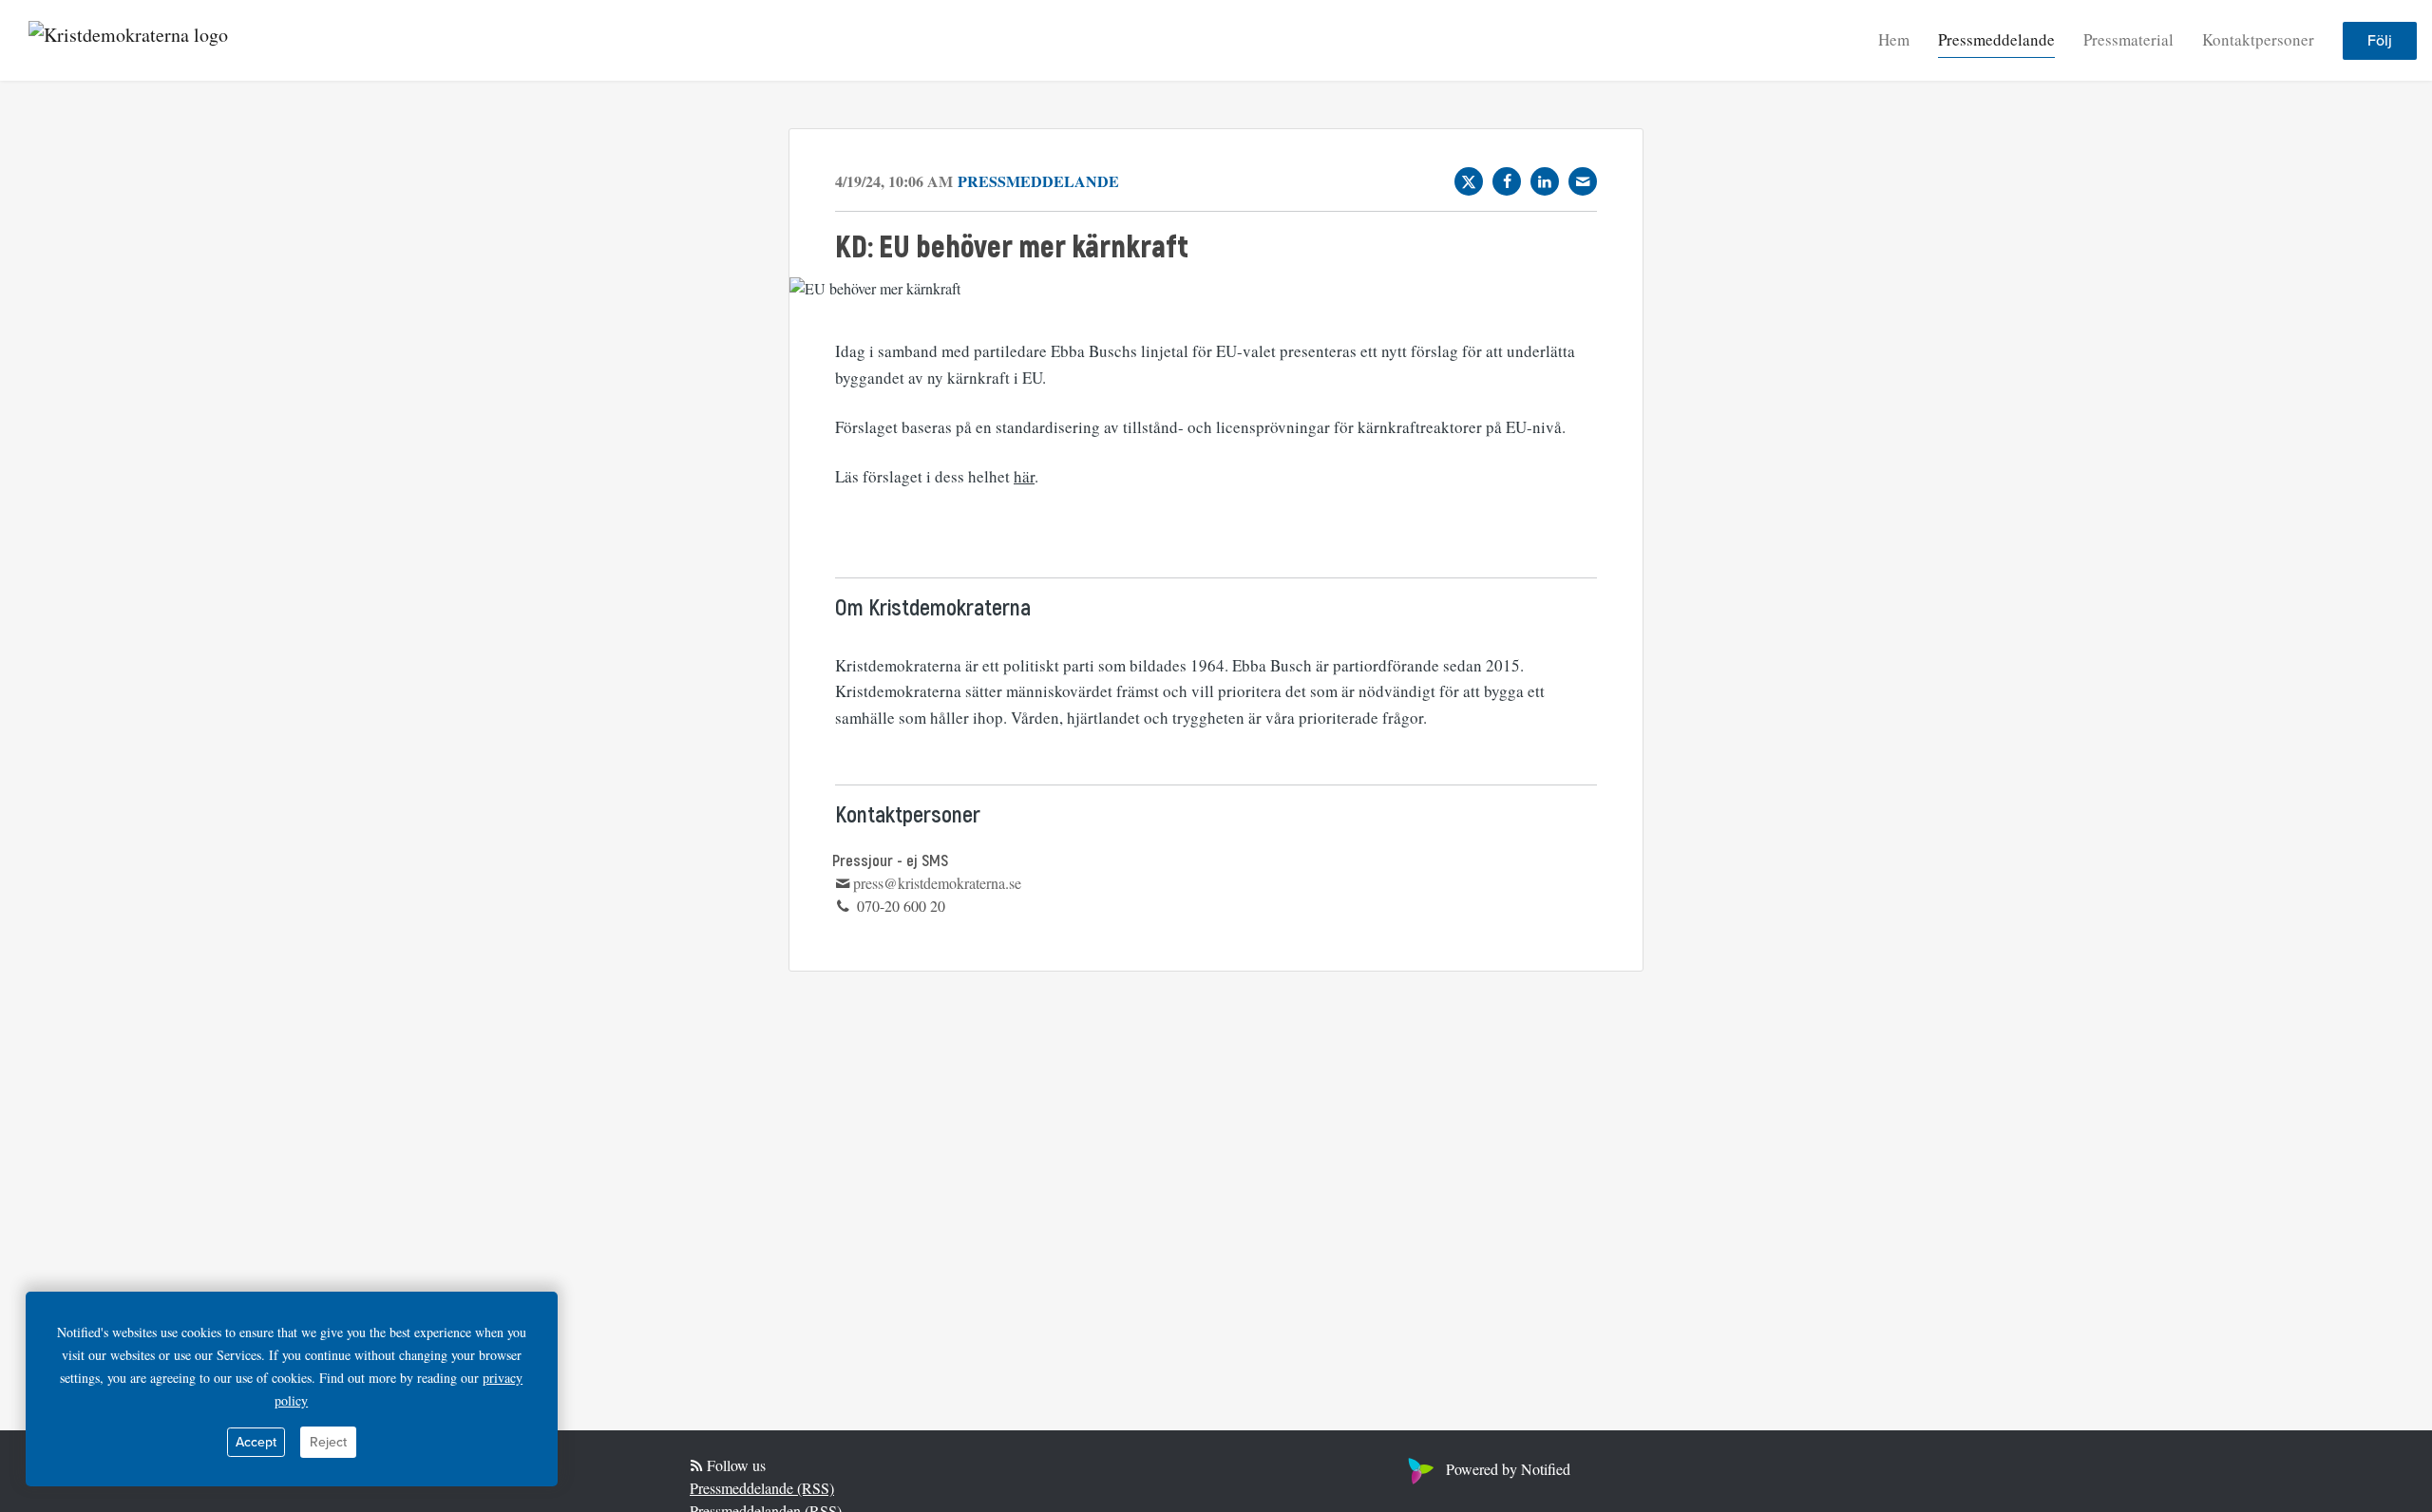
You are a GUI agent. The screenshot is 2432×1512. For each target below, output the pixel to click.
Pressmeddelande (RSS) (762, 1488)
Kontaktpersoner (2258, 39)
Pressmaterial (2128, 39)
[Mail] (1583, 181)
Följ (2380, 41)
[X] (1469, 181)
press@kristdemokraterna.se (937, 883)
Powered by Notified (1508, 1469)
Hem (1894, 39)
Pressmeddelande (1996, 39)
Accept (256, 1442)
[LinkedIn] (1545, 181)
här (1024, 476)
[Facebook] (1507, 181)
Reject (328, 1442)
